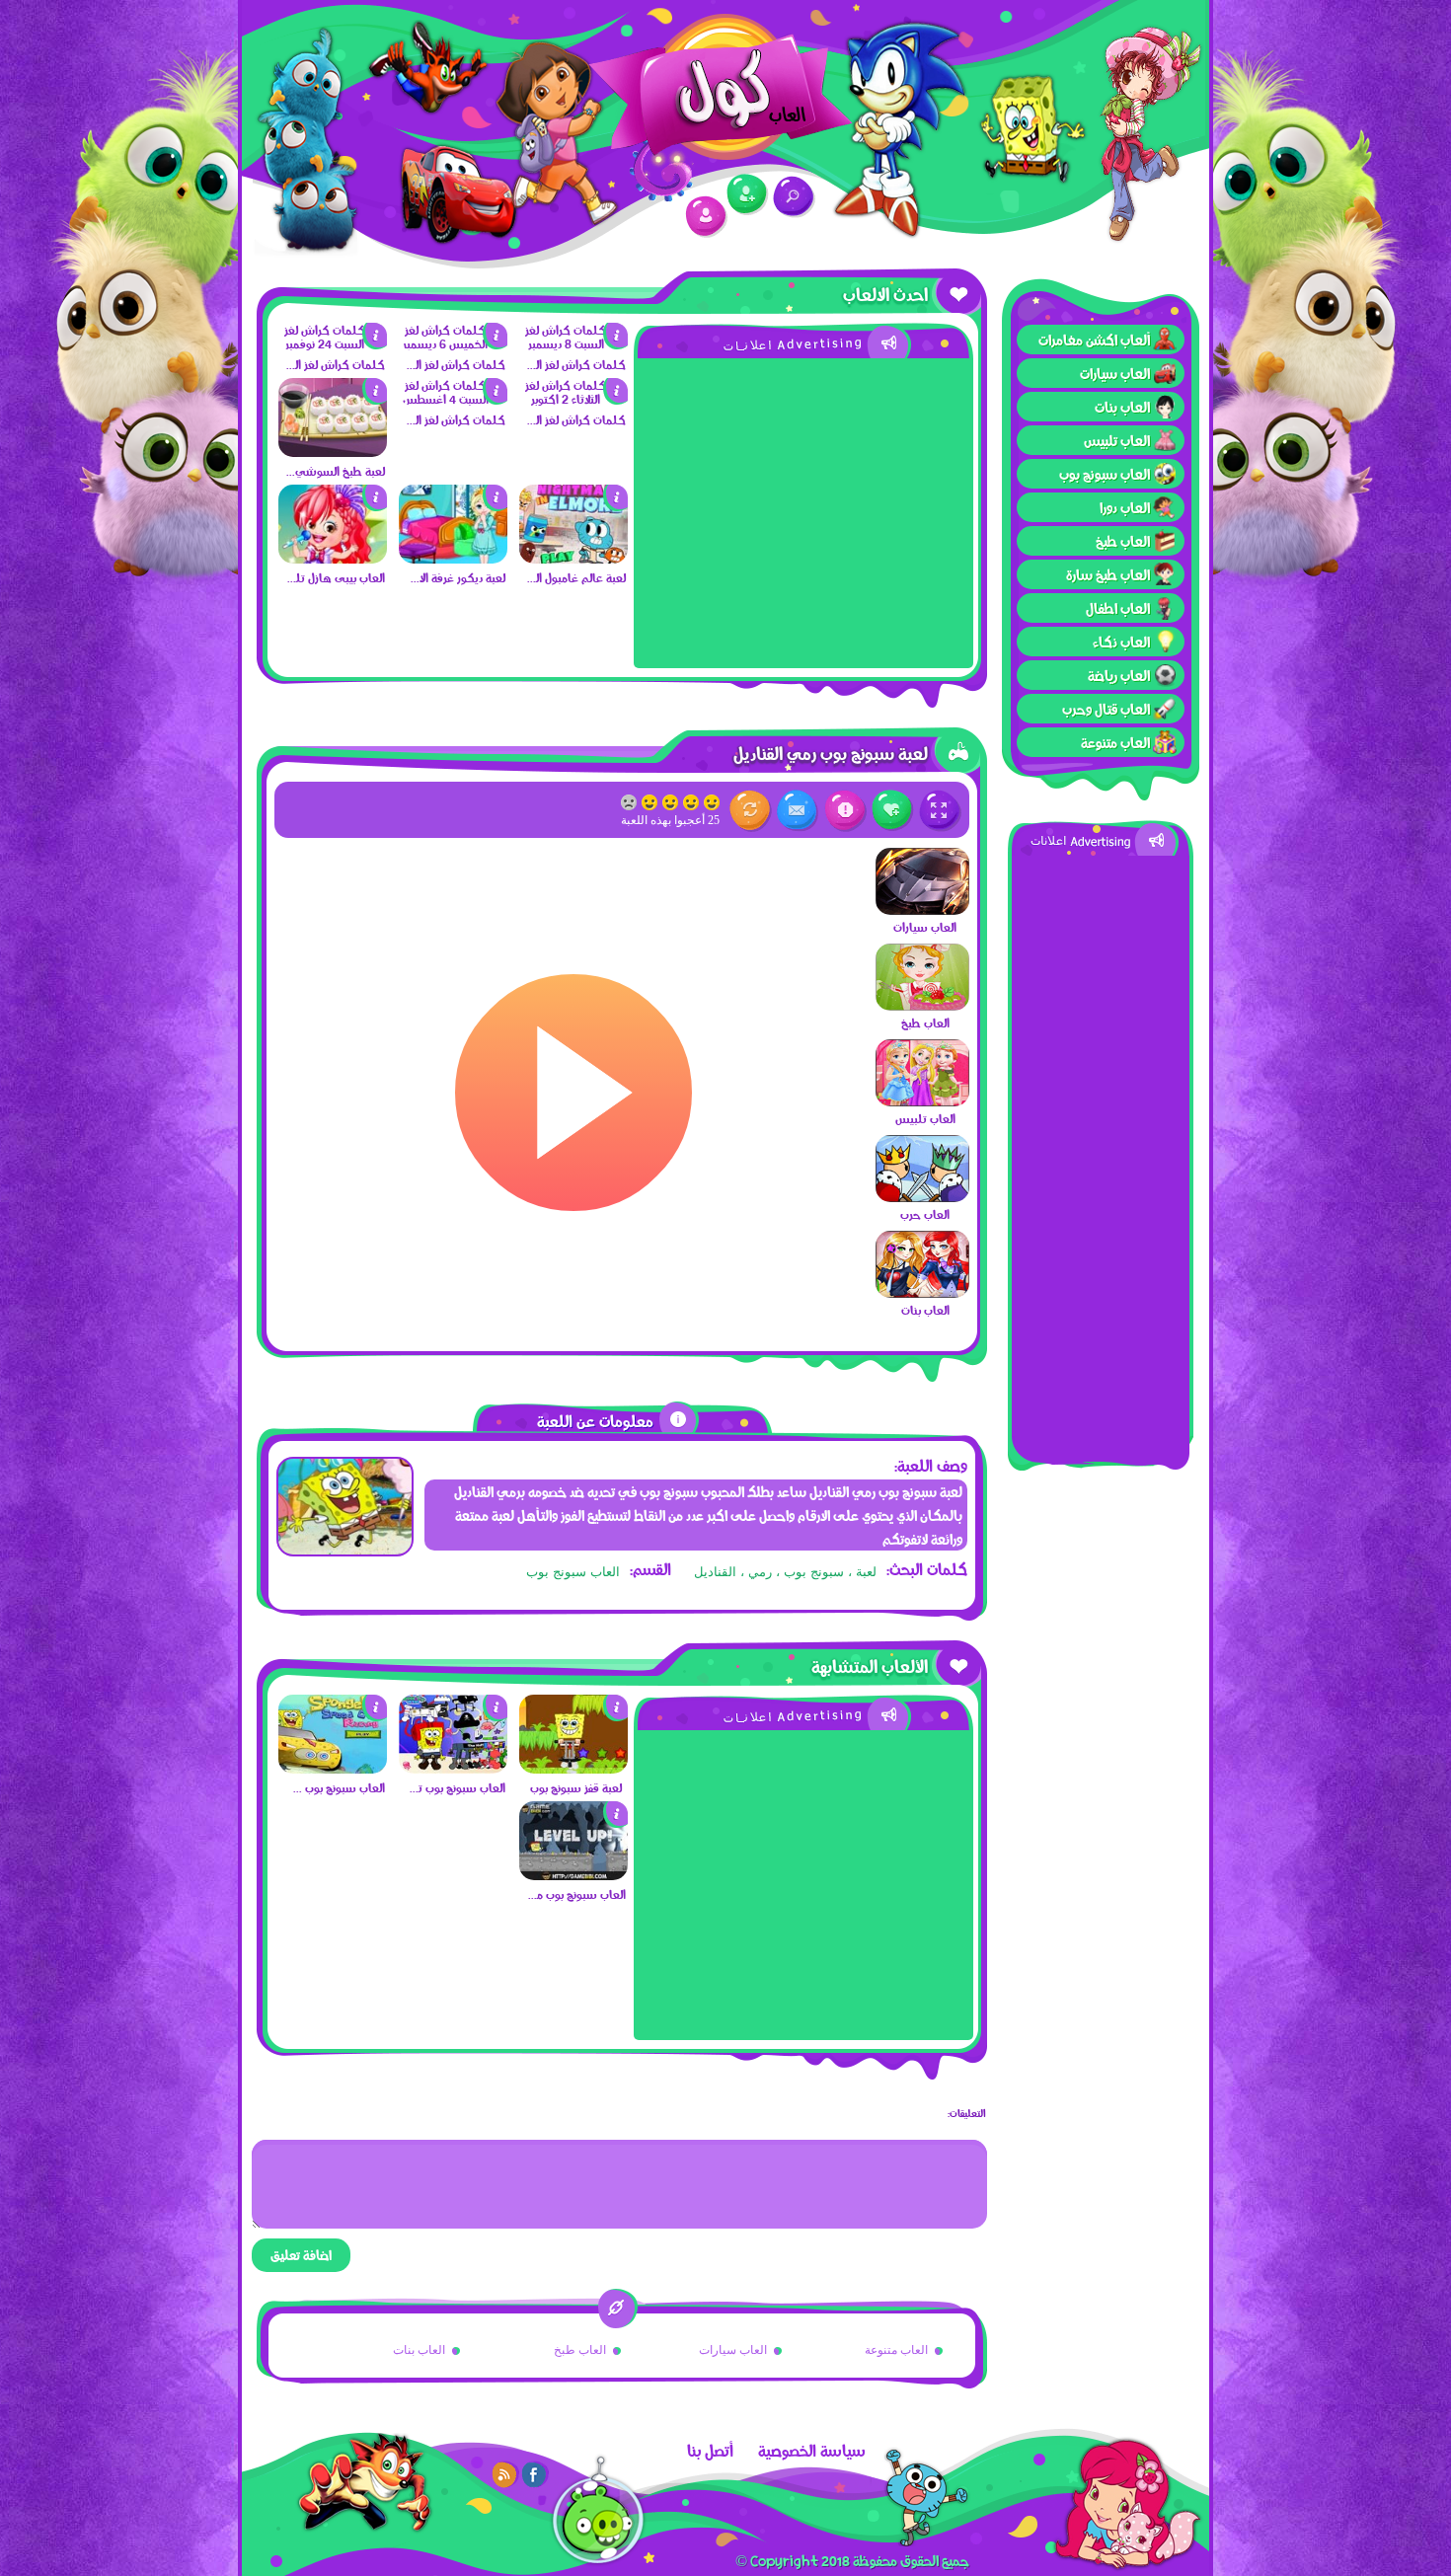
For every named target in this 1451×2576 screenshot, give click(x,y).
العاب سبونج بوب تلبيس (455, 1787)
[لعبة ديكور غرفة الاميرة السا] (453, 559)
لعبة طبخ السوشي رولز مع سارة (334, 471)
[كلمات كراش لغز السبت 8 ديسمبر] (573, 343)
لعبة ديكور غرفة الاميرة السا (455, 577)
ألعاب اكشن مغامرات (1094, 340)
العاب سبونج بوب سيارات (334, 1787)
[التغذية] (505, 2474)
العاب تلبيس (1117, 440)
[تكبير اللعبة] (940, 811)
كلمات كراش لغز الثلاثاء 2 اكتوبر (575, 419)
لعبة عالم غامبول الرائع (575, 577)
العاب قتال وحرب (1106, 709)
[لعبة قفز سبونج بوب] (573, 1769)
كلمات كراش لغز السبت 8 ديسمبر (575, 364)
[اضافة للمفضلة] (893, 811)
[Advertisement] (1101, 1152)
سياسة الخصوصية (812, 2451)
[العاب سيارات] (922, 910)
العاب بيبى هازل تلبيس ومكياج (334, 577)
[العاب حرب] (922, 1197)
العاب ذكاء (1121, 642)
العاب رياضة (1119, 675)
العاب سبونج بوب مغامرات (575, 1894)
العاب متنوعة (1115, 742)
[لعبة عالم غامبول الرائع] (573, 559)
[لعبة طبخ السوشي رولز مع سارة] (333, 452)
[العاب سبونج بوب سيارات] (333, 1769)
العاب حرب (925, 1214)
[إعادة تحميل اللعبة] (751, 811)
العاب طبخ (1123, 541)
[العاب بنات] (922, 1293)
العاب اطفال (1118, 608)
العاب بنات (1122, 407)
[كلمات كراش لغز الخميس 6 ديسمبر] (453, 343)
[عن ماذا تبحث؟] (794, 197)
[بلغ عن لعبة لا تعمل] (845, 811)
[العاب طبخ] (922, 1006)
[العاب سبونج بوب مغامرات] (573, 1875)
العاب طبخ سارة (1108, 574)
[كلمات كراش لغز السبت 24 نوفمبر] (333, 343)
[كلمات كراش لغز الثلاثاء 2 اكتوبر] (573, 399)
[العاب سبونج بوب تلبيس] (453, 1769)
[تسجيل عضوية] (748, 195)
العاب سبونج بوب (1105, 474)
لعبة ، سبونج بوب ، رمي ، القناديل (785, 1572)
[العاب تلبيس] (922, 1101)
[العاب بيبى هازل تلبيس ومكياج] (333, 559)
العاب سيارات (1115, 373)
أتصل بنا (710, 2451)
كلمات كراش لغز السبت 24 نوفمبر (334, 364)
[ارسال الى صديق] (798, 811)
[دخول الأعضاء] (706, 217)
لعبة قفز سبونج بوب (576, 1787)
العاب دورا (1125, 507)
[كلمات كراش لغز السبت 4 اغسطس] (453, 399)
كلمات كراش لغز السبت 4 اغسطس (455, 419)
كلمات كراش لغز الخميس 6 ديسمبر (455, 364)
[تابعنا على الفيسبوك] (535, 2474)
